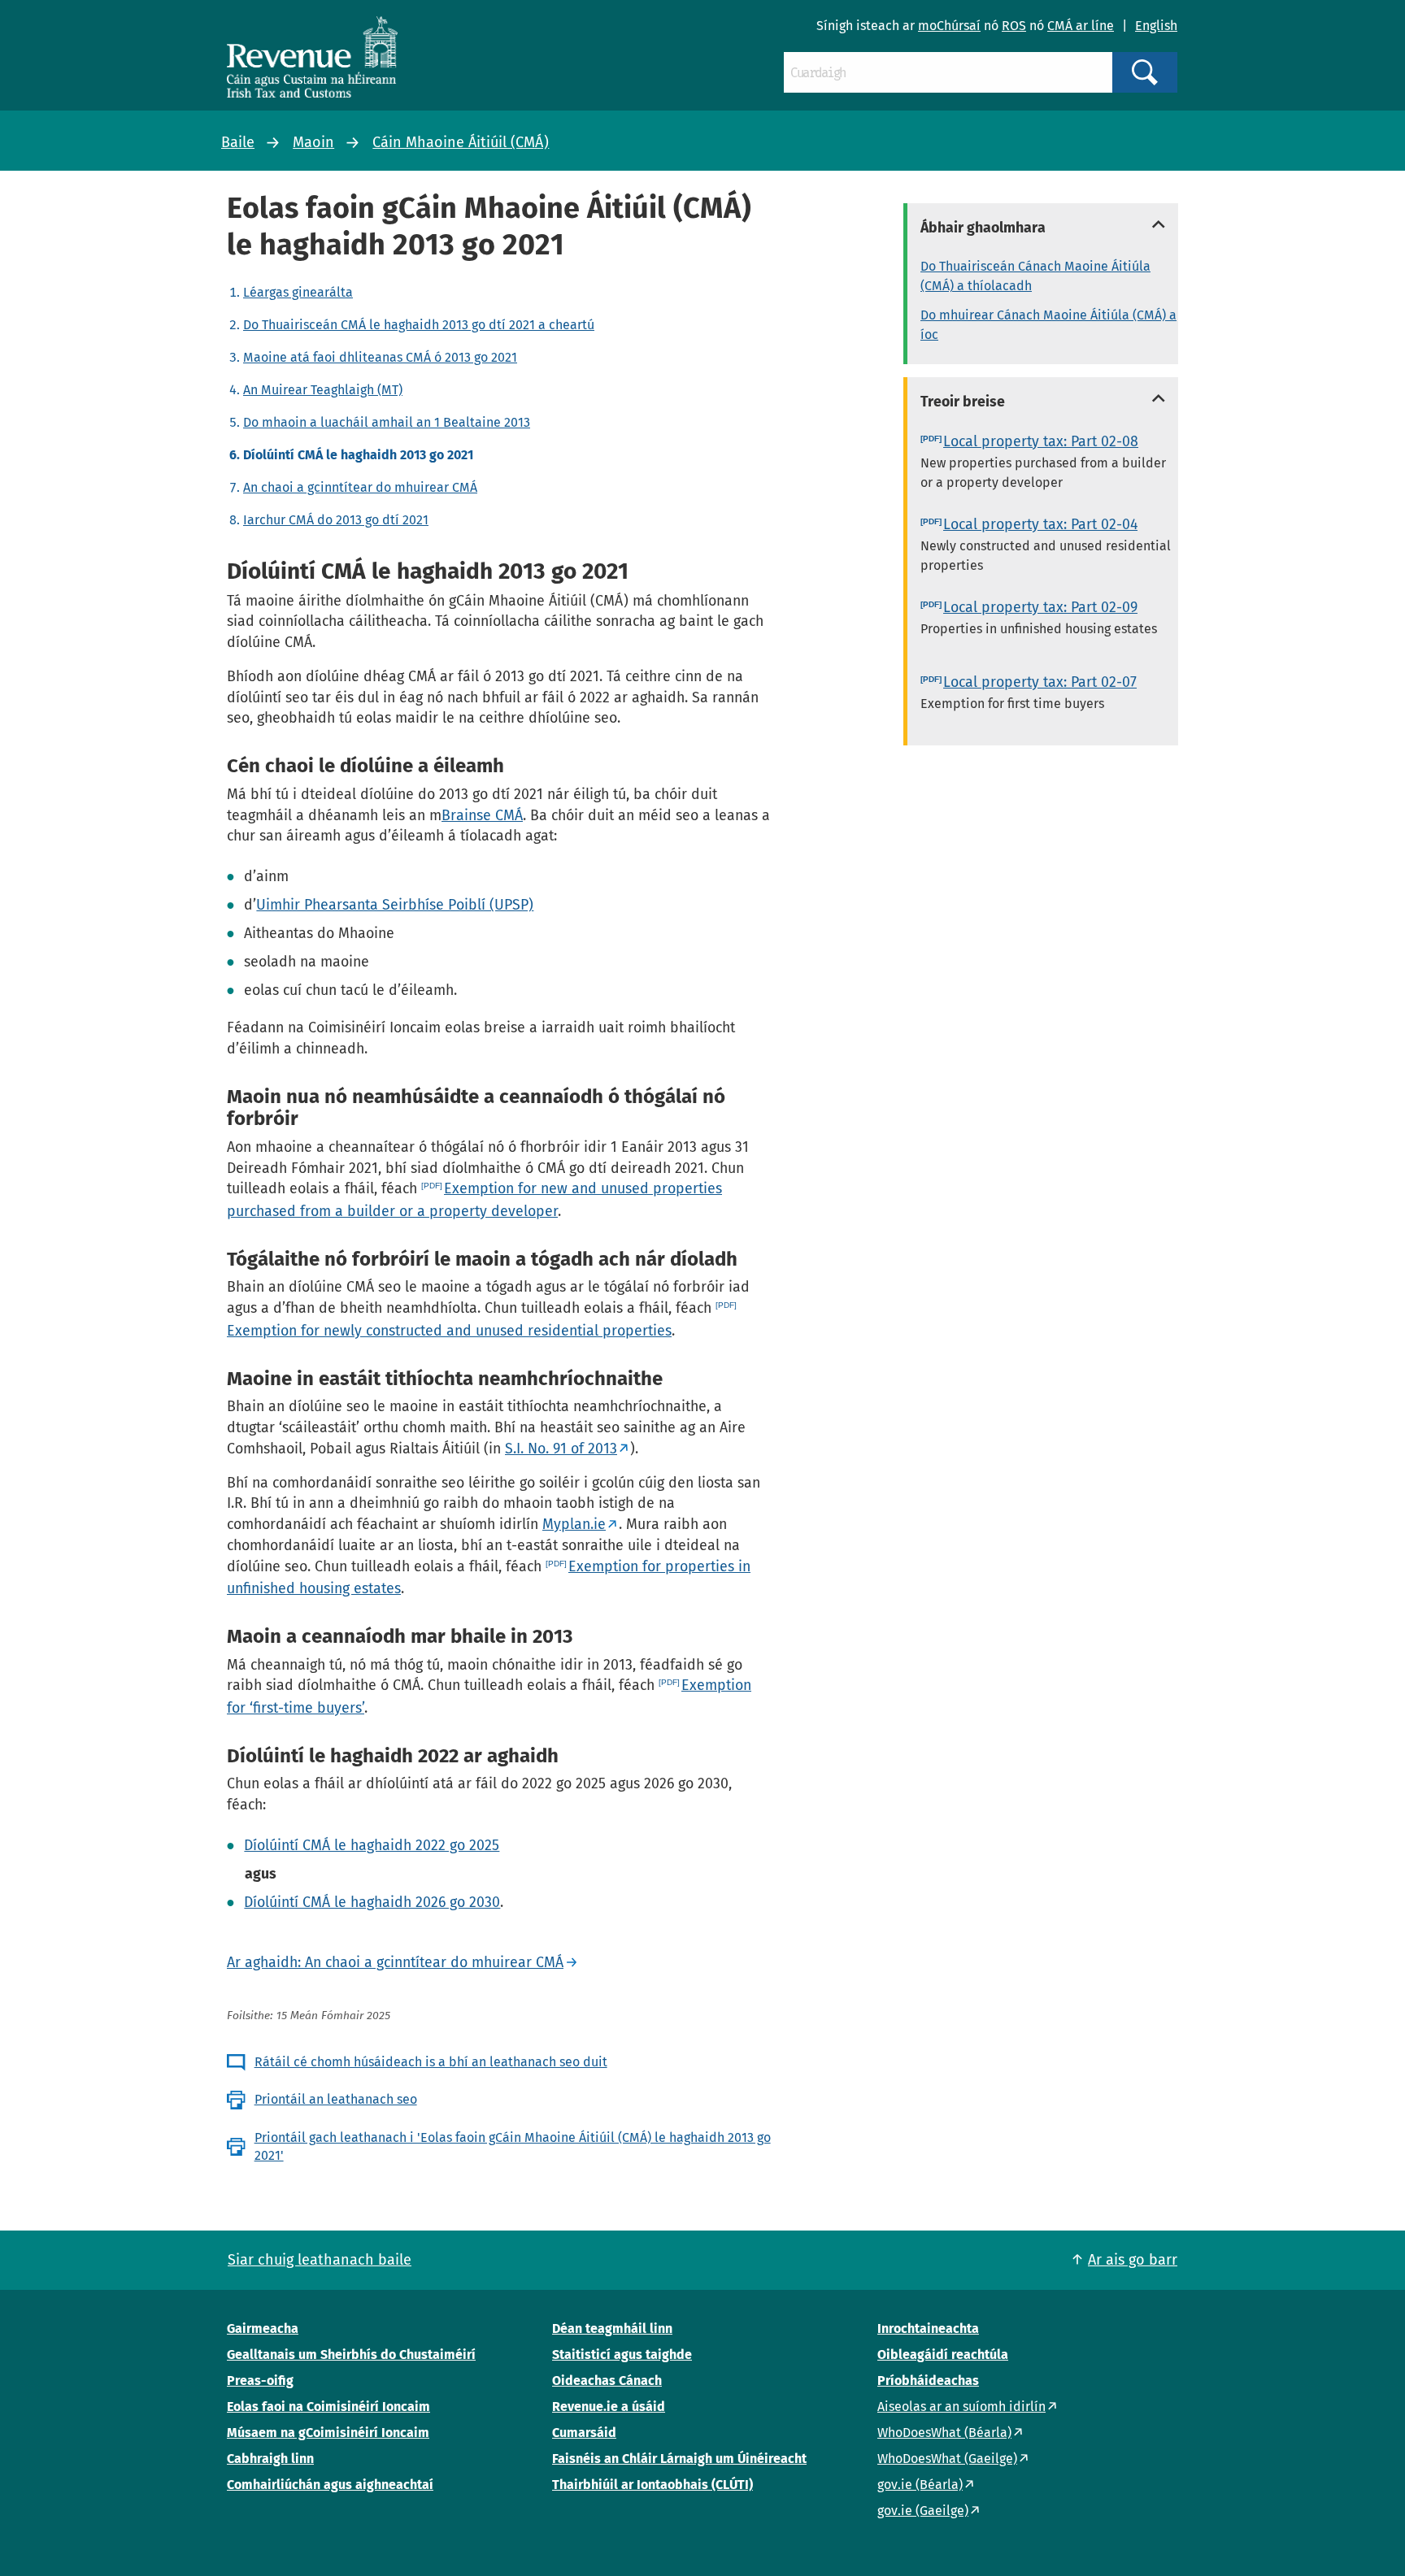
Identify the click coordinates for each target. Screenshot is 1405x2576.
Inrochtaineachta (928, 2328)
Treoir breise (963, 402)
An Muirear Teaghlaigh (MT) (323, 390)
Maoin (313, 142)
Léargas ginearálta (298, 292)
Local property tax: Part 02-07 (1040, 682)
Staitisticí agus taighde (622, 2354)
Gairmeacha (263, 2328)
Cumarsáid (584, 2433)
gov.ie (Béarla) (920, 2485)
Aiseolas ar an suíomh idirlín (961, 2407)
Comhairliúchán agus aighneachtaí (330, 2485)
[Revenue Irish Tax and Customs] (312, 57)
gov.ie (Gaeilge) (923, 2511)
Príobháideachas (928, 2381)
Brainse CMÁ (482, 815)
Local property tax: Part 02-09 (1040, 607)
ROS (1014, 26)
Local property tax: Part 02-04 (1040, 524)
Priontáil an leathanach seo (336, 2099)
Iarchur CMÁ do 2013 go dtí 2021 (336, 520)
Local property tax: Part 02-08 (1041, 441)
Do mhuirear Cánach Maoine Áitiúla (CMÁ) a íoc (1048, 325)
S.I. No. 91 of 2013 (561, 1449)
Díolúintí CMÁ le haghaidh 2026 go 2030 (372, 1902)
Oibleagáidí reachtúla (943, 2354)
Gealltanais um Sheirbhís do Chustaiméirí (351, 2354)
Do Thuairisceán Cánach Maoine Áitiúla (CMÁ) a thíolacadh (1035, 276)
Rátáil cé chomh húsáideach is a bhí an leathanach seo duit (431, 2062)
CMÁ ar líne (1081, 26)
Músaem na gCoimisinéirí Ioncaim (328, 2433)
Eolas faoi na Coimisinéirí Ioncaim (328, 2407)
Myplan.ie (574, 1524)
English (1156, 26)
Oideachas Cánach (607, 2381)
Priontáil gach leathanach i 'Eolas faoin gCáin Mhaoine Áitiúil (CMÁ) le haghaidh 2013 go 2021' (513, 2146)
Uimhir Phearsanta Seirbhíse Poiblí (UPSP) (395, 905)
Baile (238, 142)
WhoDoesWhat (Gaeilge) (947, 2459)
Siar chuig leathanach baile (320, 2260)
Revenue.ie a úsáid (609, 2407)
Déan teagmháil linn (612, 2328)
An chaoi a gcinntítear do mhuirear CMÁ (360, 487)
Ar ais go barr (1133, 2260)
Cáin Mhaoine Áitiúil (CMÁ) (461, 142)
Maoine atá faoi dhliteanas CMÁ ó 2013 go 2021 (380, 357)
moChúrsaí (949, 26)
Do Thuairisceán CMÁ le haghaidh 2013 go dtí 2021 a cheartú (419, 325)
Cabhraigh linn (270, 2459)
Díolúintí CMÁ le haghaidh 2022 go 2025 (372, 1845)
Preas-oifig (260, 2381)
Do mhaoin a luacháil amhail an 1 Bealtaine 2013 (387, 422)
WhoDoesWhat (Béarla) (944, 2433)
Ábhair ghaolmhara (983, 228)
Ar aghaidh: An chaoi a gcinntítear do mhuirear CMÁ (395, 1962)
